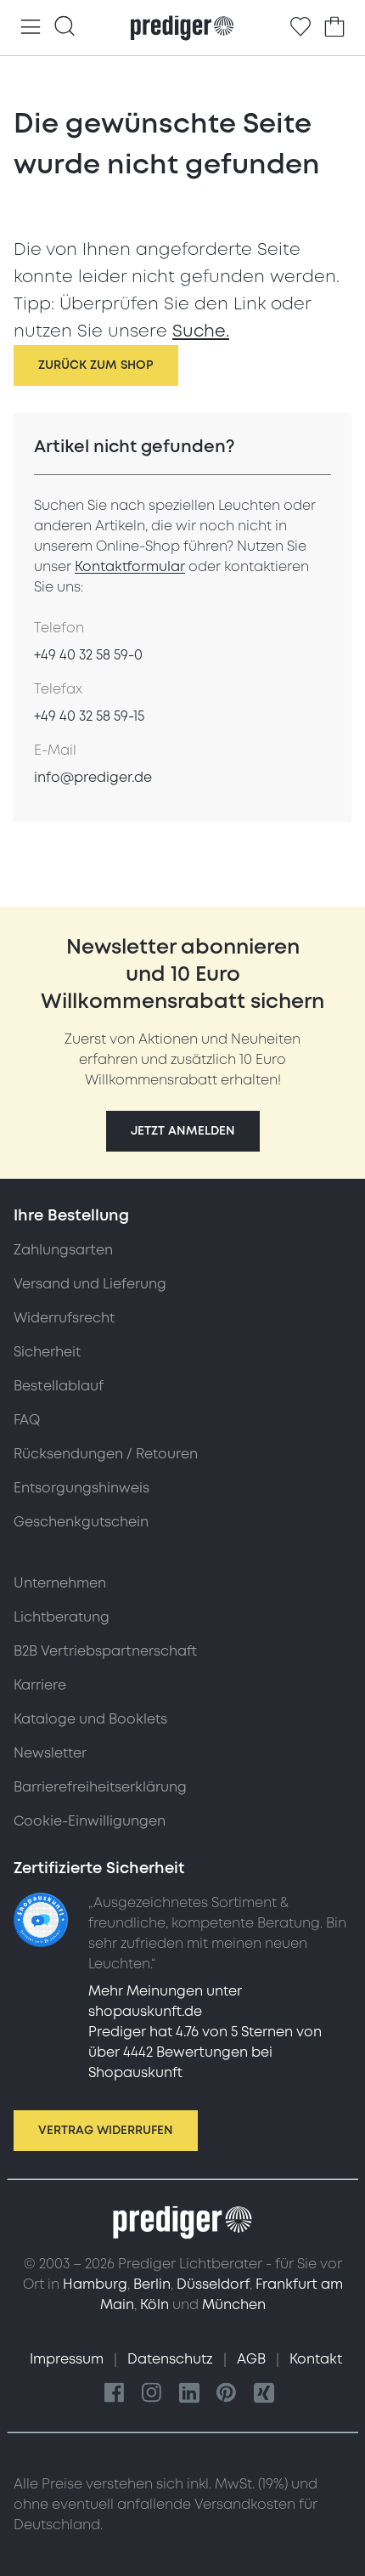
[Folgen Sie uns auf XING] (264, 2394)
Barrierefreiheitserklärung (100, 1787)
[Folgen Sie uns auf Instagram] (152, 2394)
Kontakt (316, 2359)
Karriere (40, 1685)
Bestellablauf (59, 1386)
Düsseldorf (213, 2284)
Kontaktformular (130, 567)
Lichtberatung (62, 1617)
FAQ (27, 1420)
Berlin (152, 2284)
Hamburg (95, 2284)
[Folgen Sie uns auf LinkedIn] (189, 2394)
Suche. (201, 331)
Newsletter (50, 1753)
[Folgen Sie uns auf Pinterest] (227, 2394)
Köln (154, 2305)
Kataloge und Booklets (90, 1719)
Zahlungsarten (63, 1250)
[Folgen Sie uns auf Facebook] (115, 2394)
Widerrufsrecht (64, 1318)
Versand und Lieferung (90, 1284)
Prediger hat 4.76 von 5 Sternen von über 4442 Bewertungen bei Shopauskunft (205, 2052)
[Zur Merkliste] (300, 27)
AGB (253, 2359)
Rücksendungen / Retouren (106, 1454)
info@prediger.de (93, 778)
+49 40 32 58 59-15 (89, 716)
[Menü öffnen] (31, 28)
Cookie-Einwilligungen (90, 1821)
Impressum (68, 2359)
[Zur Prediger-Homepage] (182, 28)
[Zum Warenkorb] (334, 27)
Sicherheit (47, 1352)
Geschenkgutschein (81, 1522)
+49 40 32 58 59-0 (88, 655)
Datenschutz (172, 2359)
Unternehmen (60, 1583)
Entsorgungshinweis (81, 1488)
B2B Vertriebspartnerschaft (105, 1651)
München (234, 2305)
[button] (183, 1131)
